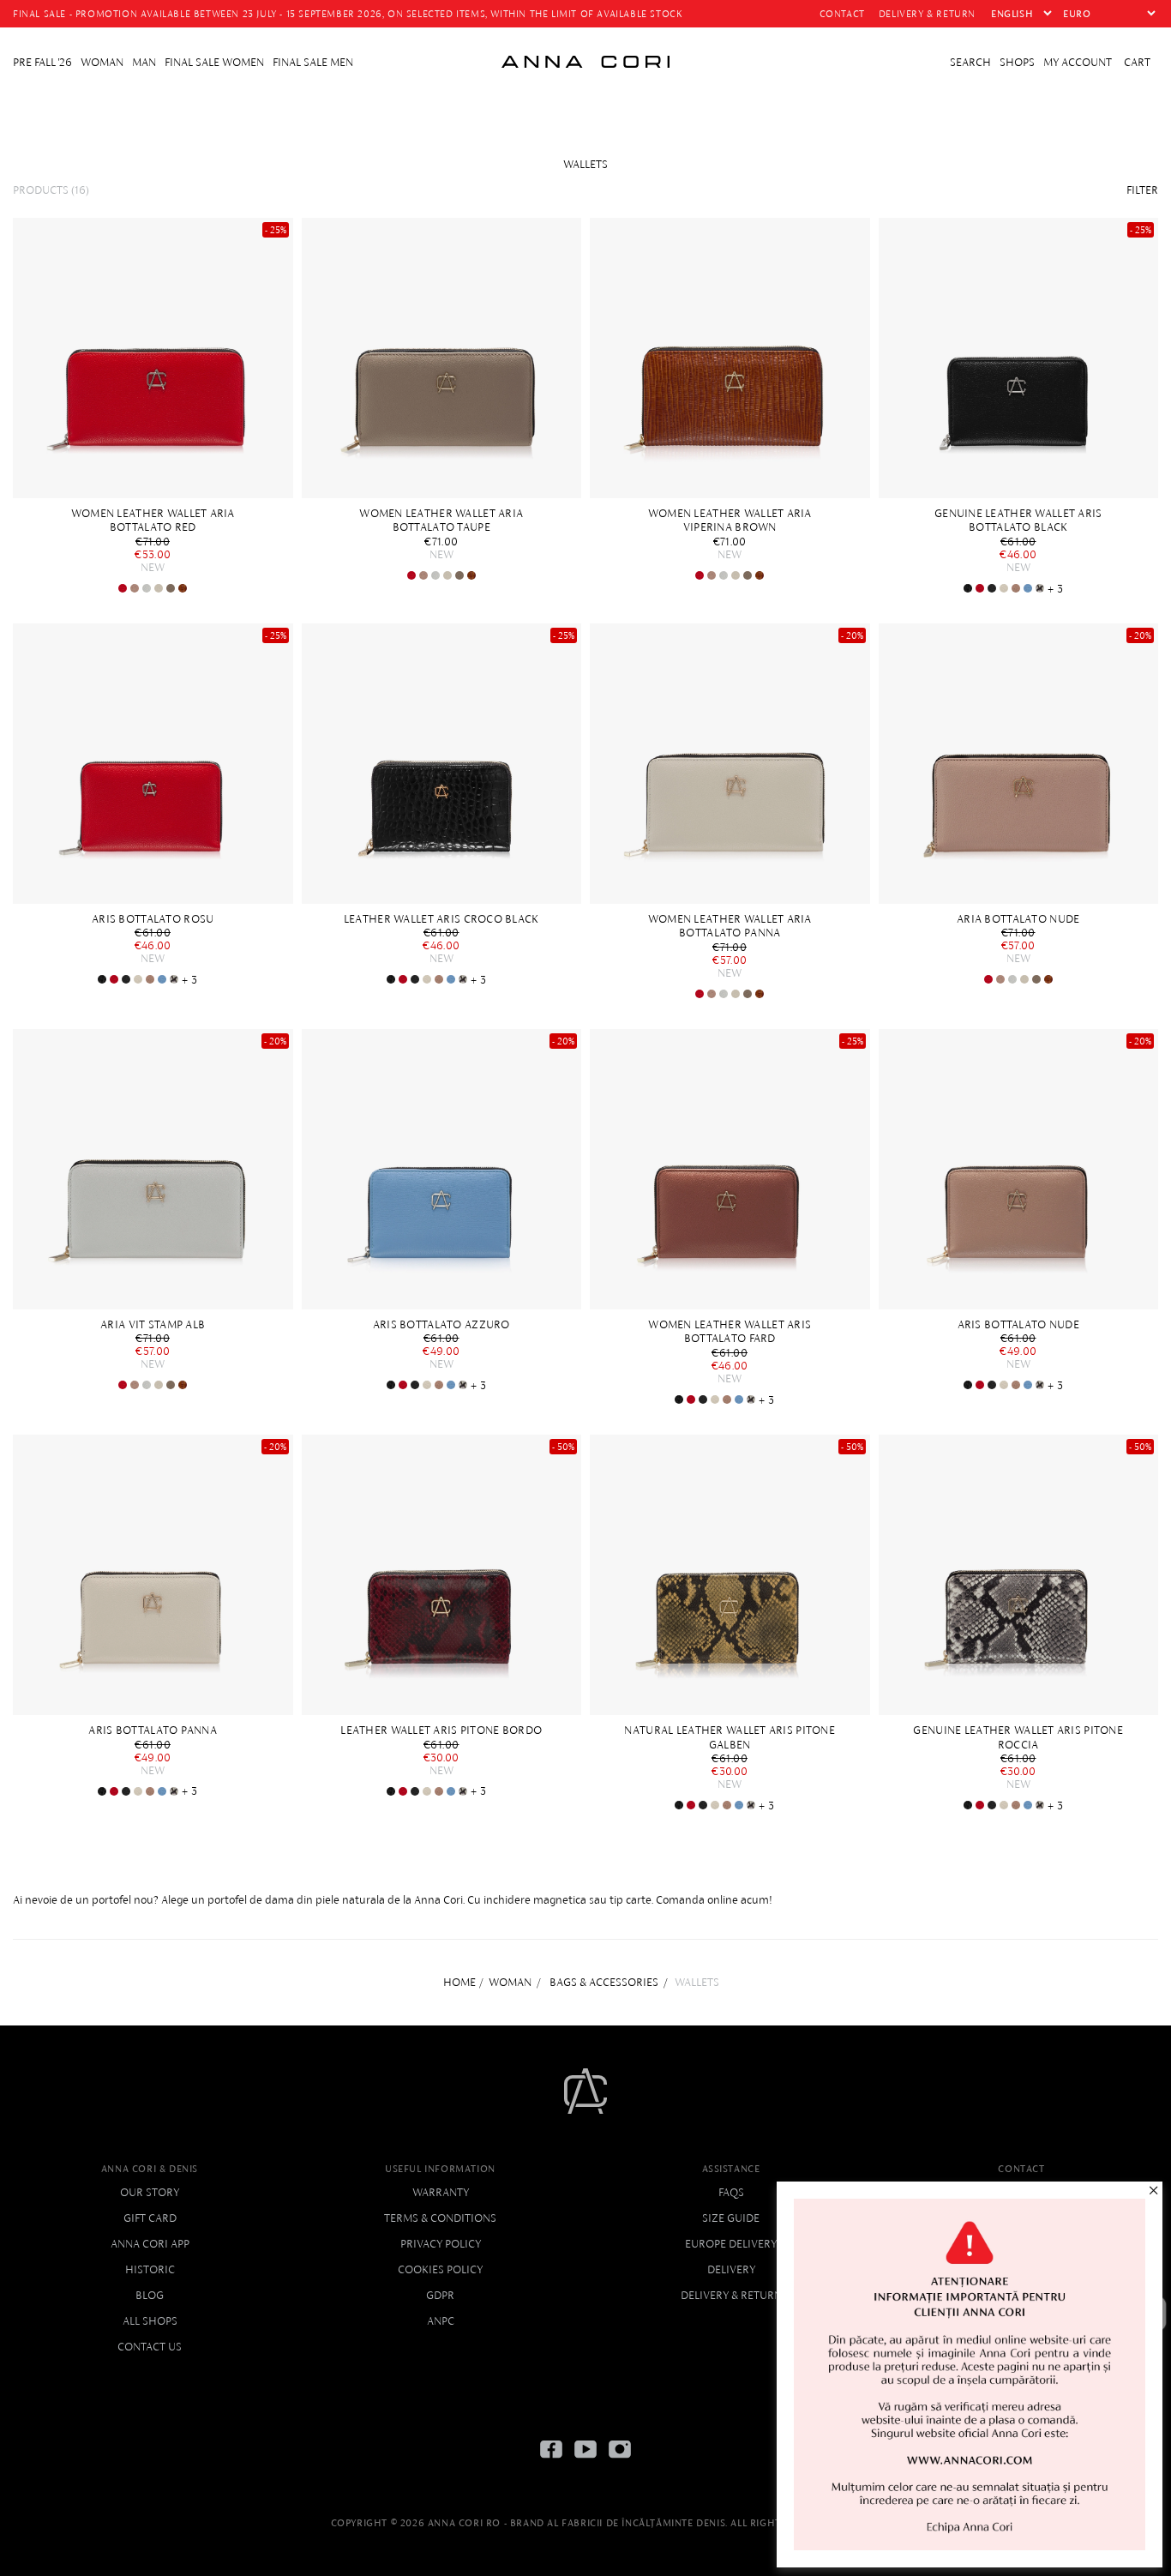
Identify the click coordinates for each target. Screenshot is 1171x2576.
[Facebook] (551, 2462)
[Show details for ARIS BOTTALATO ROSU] (980, 588)
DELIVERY (731, 2269)
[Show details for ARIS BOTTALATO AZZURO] (1028, 588)
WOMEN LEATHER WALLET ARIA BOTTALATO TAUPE (441, 521)
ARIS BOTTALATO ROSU (153, 919)
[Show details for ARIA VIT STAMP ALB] (147, 588)
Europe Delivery (731, 2244)
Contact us (150, 2347)
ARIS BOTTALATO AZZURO (441, 1324)
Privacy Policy (441, 2244)
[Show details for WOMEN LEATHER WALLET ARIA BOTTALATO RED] (153, 358)
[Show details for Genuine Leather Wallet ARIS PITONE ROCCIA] (1040, 588)
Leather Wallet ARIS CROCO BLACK (441, 919)
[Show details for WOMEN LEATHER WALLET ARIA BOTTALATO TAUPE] (171, 588)
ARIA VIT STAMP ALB (153, 1324)
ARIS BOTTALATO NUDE (1018, 1324)
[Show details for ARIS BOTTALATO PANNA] (1004, 588)
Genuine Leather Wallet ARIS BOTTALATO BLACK (1018, 521)
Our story (150, 2192)
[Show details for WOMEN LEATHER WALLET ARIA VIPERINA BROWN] (183, 588)
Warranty (441, 2192)
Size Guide (731, 2218)
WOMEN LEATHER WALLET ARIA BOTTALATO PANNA (730, 926)
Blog (150, 2295)
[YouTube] (585, 2462)
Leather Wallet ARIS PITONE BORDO (441, 1730)
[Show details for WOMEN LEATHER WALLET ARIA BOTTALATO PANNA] (159, 588)
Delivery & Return (731, 2295)
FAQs (731, 2192)
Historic (150, 2269)
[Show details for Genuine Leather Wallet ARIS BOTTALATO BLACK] (1019, 358)
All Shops (150, 2321)
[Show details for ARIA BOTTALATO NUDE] (135, 588)
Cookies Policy (440, 2269)
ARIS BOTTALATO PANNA (153, 1730)
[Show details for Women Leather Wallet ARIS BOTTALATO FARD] (730, 1169)
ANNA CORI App (150, 2244)
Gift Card (150, 2218)
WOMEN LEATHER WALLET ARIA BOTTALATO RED (153, 521)
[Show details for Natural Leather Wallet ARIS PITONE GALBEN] (730, 1575)
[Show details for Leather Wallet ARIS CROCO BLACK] (968, 588)
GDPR (440, 2295)
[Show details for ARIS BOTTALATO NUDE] (1016, 588)
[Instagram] (620, 2462)
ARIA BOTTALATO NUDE (1018, 919)
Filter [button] (1142, 190)
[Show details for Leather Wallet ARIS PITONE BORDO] (442, 1575)
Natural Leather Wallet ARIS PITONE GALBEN (730, 1737)
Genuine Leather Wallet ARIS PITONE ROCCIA (1018, 1737)
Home (459, 1982)
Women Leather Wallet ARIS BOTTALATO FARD (730, 1332)
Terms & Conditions (440, 2218)
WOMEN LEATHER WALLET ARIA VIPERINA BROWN (730, 521)
